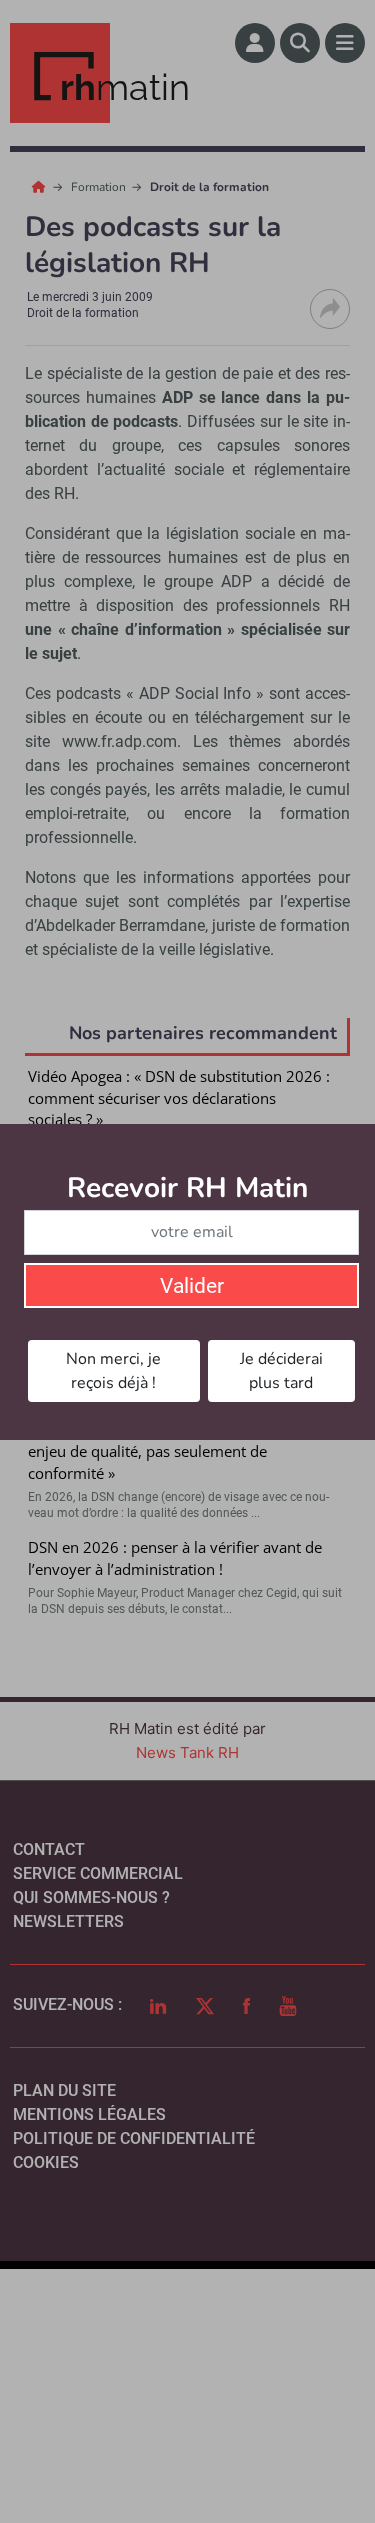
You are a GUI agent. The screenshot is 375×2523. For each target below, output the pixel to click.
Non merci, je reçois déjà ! (113, 1371)
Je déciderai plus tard (281, 1371)
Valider (192, 1286)
